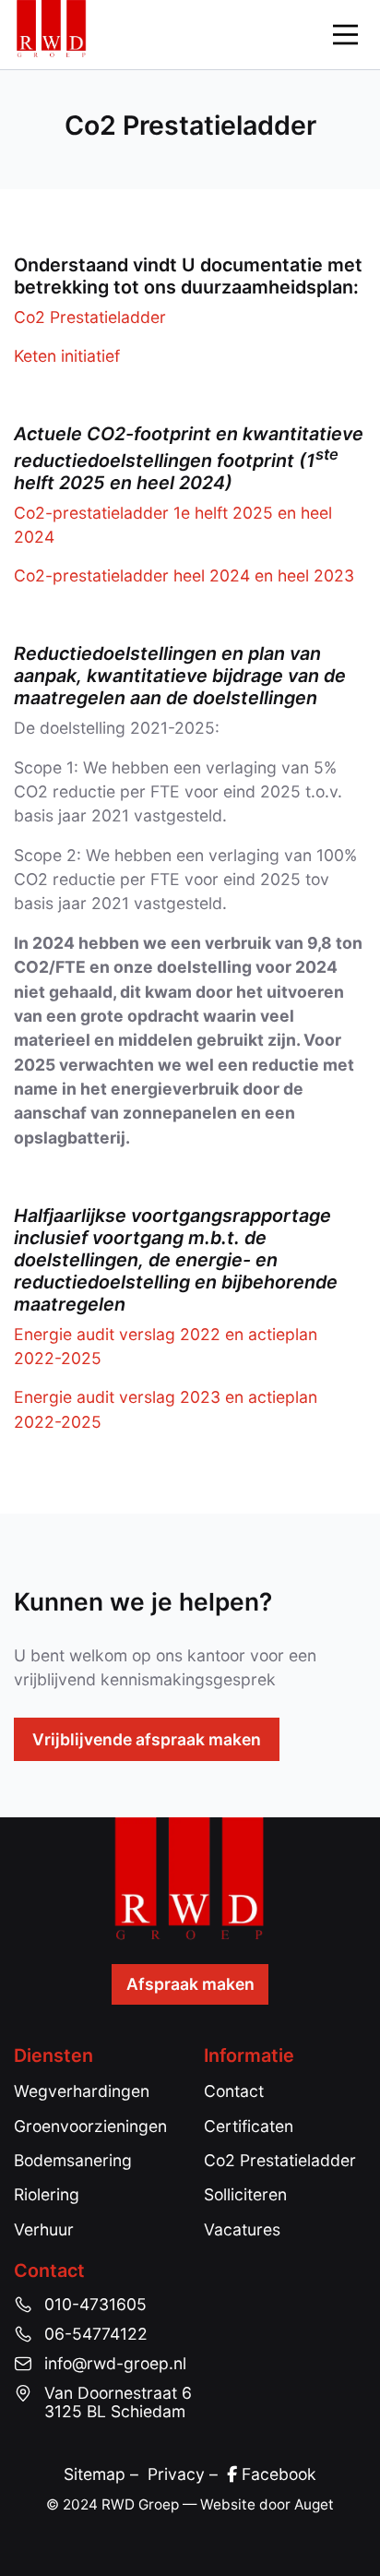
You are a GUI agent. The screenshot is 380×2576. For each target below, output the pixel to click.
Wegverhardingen (82, 2091)
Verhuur (44, 2229)
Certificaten (249, 2126)
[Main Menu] (345, 35)
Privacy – (187, 2474)
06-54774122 (96, 2334)
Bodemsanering (73, 2160)
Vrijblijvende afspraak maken (147, 1739)
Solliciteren (245, 2194)
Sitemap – (106, 2474)
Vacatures (242, 2229)
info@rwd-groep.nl (115, 2364)
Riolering (47, 2194)
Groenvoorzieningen (90, 2126)
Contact (234, 2091)
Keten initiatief (67, 356)
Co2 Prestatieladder (90, 317)
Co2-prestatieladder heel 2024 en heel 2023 (184, 575)
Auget (314, 2504)
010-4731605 (95, 2305)
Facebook (277, 2474)
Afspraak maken (190, 1984)
